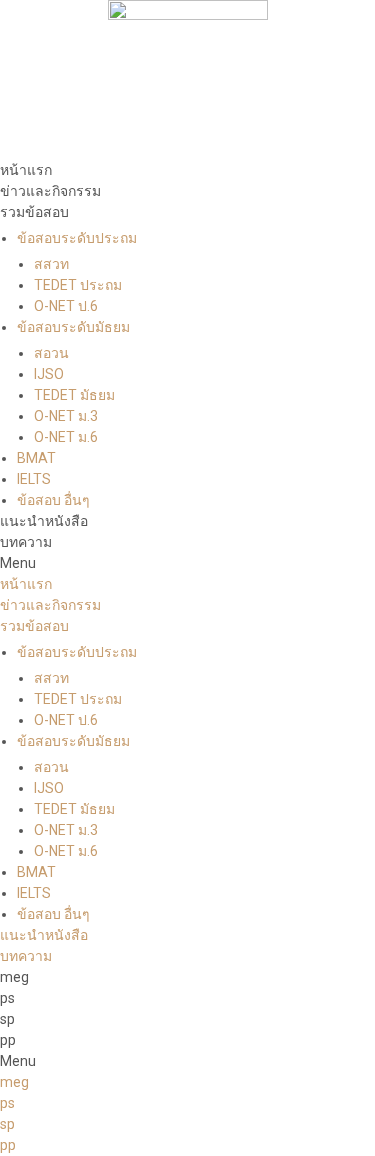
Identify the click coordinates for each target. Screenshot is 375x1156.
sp (7, 1019)
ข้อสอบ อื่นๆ (53, 500)
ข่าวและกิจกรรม (50, 191)
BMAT (36, 458)
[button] (187, 563)
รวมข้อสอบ (34, 212)
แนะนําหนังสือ (44, 521)
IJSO (49, 374)
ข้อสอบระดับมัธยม (73, 327)
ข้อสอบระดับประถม (77, 238)
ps (7, 998)
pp (8, 1040)
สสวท (51, 264)
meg (14, 977)
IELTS (34, 479)
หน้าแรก (26, 170)
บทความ (26, 542)
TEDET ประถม (78, 285)
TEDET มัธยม (74, 395)
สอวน (51, 353)
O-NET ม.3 (66, 416)
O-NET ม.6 (66, 437)
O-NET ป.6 (66, 306)
